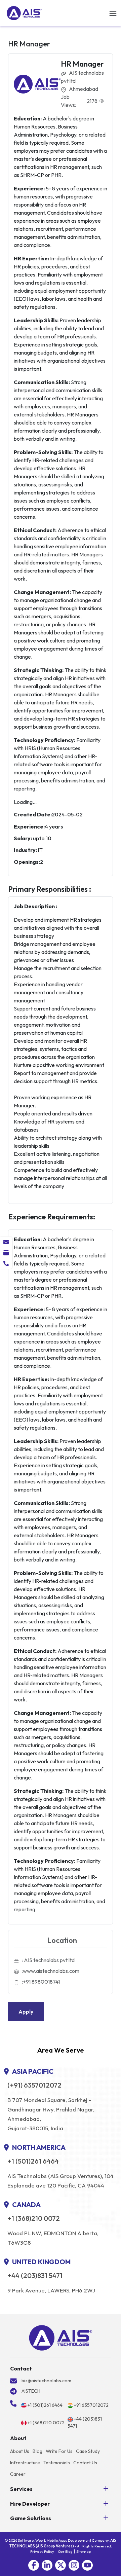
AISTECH (31, 2391)
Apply (26, 2012)
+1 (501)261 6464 (33, 2161)
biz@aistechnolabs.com (46, 2381)
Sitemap (84, 2551)
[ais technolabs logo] (61, 2338)
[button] (34, 2565)
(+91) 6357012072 (34, 2085)
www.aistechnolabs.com (51, 1971)
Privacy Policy (42, 2551)
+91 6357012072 (91, 2405)
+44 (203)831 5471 (35, 2276)
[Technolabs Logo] (24, 13)
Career (18, 2474)
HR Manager (82, 64)
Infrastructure (25, 2463)
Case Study (88, 2451)
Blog (37, 2451)
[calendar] (6, 1253)
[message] (6, 1242)
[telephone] (6, 1263)
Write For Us (59, 2451)
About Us (20, 2451)
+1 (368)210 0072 (34, 2218)
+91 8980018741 (41, 1982)
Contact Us (85, 2463)
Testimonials (57, 2463)
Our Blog (65, 2551)
